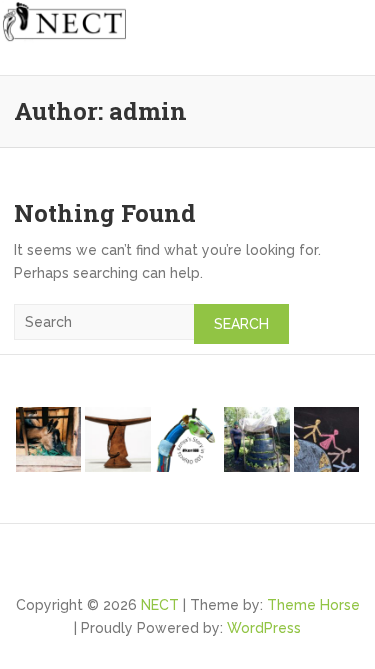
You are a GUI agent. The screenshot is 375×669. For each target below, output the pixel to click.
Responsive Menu (350, 60)
